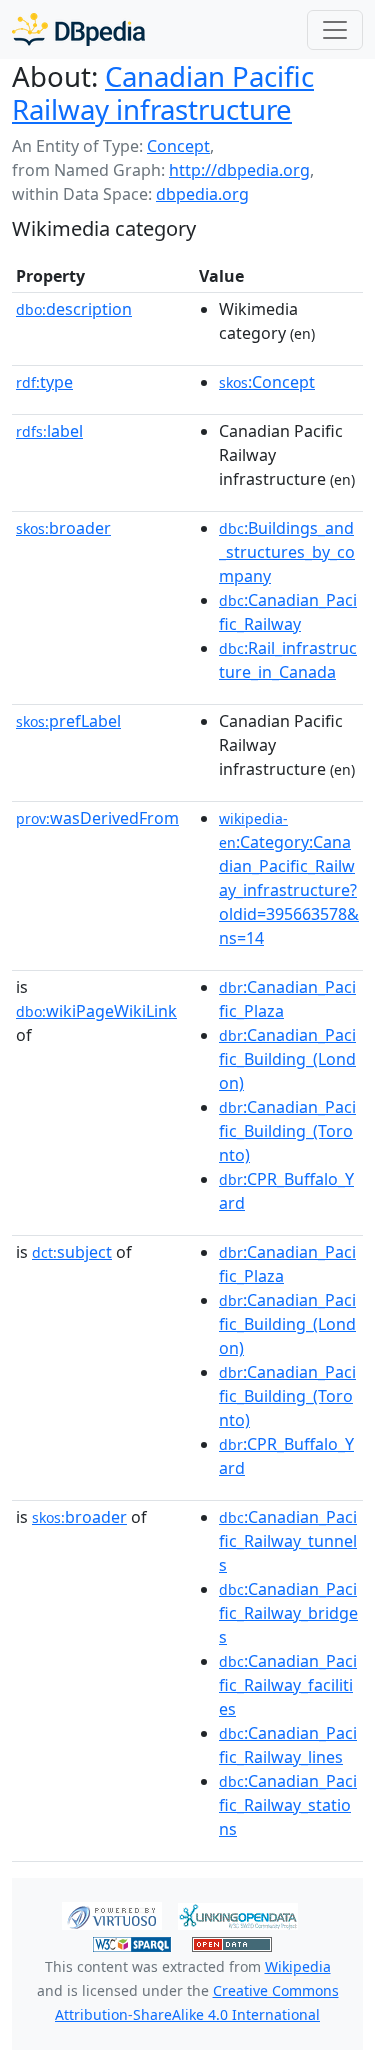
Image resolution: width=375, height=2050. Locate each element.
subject (72, 1252)
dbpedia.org (202, 194)
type (44, 382)
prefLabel (68, 721)
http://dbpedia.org (239, 170)
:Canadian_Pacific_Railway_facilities (288, 1685)
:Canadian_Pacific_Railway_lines (288, 1745)
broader (63, 528)
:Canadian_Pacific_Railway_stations (288, 1805)
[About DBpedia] (78, 29)
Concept (178, 146)
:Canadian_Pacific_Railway (288, 612)
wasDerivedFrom (97, 818)
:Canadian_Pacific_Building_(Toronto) (287, 1131)
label (49, 431)
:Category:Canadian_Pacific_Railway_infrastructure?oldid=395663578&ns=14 (289, 879)
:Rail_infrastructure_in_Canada (288, 660)
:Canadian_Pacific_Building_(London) (287, 1059)
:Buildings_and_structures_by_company (287, 552)
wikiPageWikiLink (96, 1011)
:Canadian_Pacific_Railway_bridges (288, 1613)
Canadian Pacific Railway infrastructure (163, 92)
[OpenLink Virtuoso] (112, 1915)
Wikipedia (298, 1966)
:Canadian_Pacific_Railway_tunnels (288, 1541)
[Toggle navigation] (335, 30)
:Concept (267, 382)
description (74, 309)
